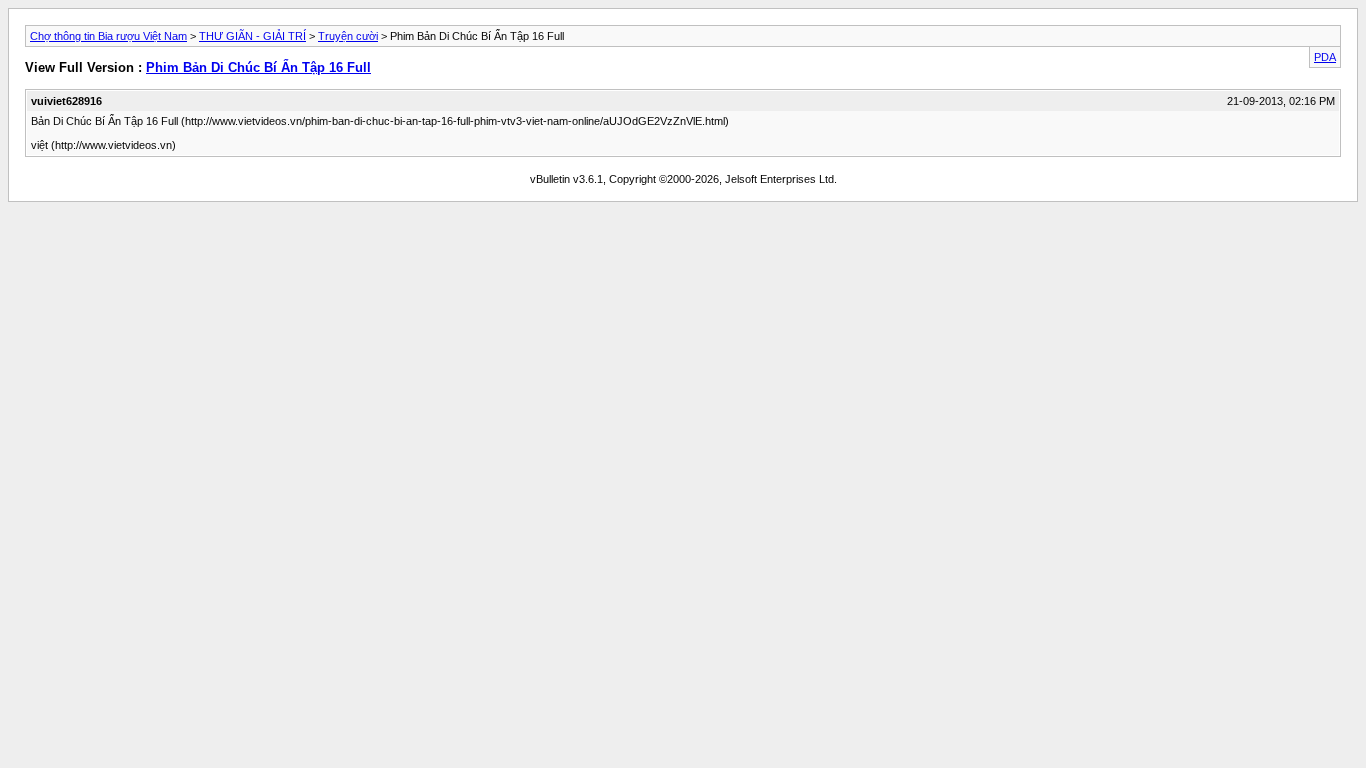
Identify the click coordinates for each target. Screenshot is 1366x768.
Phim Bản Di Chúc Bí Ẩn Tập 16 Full (258, 67)
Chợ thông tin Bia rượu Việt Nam (108, 36)
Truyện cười (348, 36)
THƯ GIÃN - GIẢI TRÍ (252, 36)
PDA (1325, 57)
